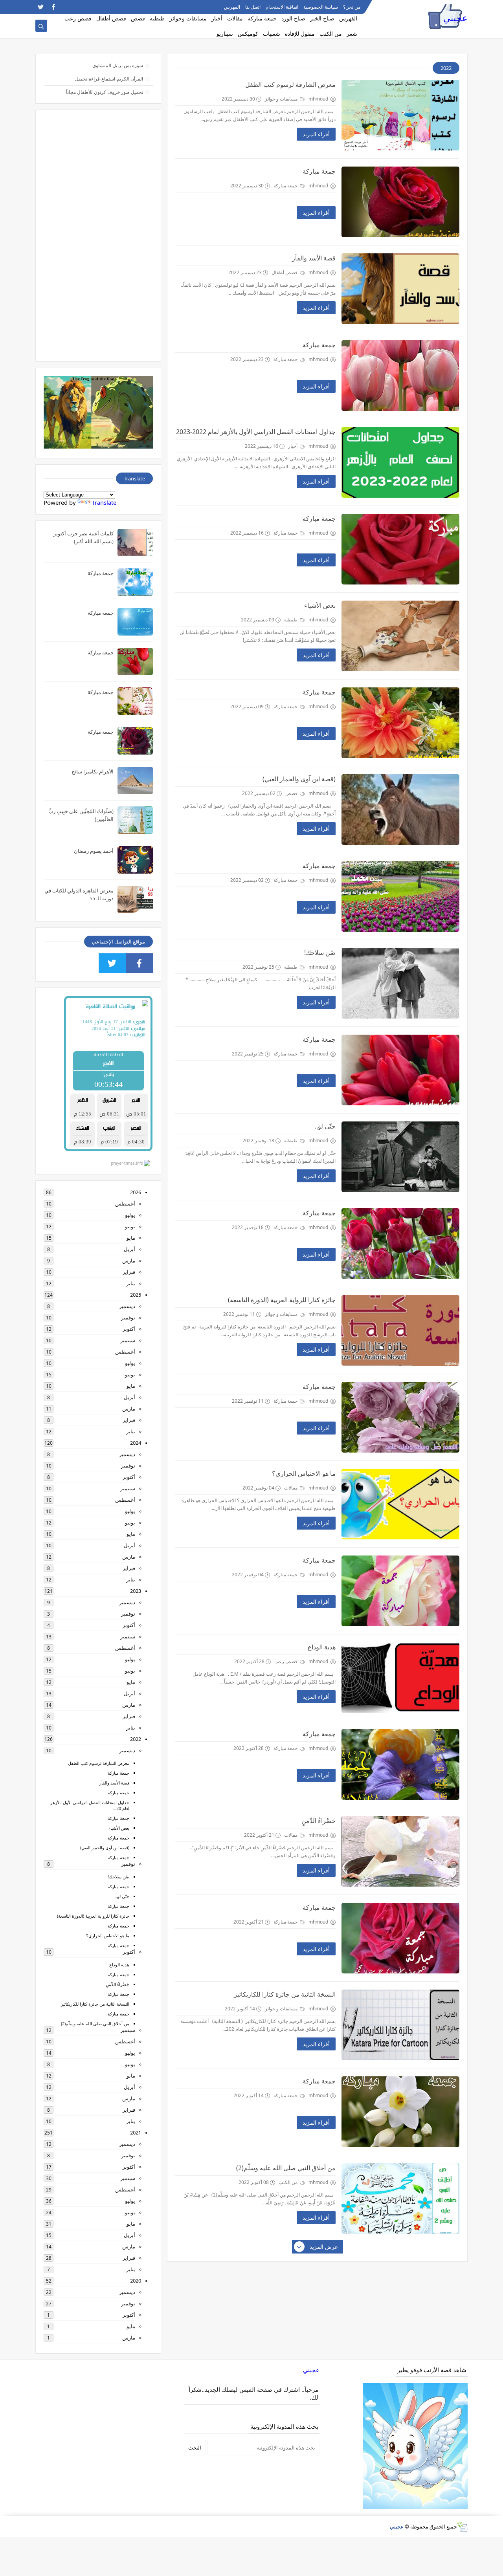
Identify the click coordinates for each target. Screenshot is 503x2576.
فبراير (129, 1272)
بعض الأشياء (320, 605)
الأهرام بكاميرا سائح (93, 771)
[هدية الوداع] (400, 1678)
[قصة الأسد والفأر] (400, 289)
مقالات (235, 18)
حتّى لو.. (325, 1126)
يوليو (130, 1215)
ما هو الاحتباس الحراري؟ (304, 1473)
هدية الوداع (322, 1647)
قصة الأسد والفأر (314, 258)
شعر (352, 34)
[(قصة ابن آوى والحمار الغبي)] (400, 810)
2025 (136, 1295)
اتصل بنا (253, 7)
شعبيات (272, 34)
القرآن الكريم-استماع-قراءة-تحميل (109, 79)
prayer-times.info (127, 1163)
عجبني (455, 18)
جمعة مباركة (262, 18)
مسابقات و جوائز (282, 99)
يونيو (130, 1226)
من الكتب (331, 34)
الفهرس (232, 7)
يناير (131, 1283)
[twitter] (41, 7)
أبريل (129, 1249)
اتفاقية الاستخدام (282, 7)
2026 (136, 1192)
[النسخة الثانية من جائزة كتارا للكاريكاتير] (400, 2025)
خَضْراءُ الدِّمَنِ (319, 1821)
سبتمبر (128, 1340)
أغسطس (125, 1204)
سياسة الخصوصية (321, 7)
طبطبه (157, 18)
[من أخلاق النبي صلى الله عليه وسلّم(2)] (400, 2199)
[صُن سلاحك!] (400, 983)
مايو (131, 1238)
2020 (136, 2281)
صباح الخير (322, 18)
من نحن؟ (352, 7)
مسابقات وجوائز (188, 18)
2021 (136, 2133)
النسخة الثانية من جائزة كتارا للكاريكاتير (285, 1994)
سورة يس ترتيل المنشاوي (118, 65)
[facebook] (53, 7)
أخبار (217, 18)
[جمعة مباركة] (400, 202)
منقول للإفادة (300, 34)
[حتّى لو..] (400, 1157)
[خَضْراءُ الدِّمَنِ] (400, 1851)
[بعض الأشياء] (400, 636)
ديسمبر (127, 1306)
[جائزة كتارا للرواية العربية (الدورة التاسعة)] (400, 1330)
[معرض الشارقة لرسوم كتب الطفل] (400, 115)
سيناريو (225, 34)
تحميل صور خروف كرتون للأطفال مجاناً (105, 92)
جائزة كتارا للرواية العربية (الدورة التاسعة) (282, 1300)
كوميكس (248, 34)
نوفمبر (128, 1317)
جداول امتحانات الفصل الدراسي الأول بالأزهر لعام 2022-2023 (256, 432)
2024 (136, 1443)
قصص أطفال (111, 18)
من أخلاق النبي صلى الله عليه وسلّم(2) (286, 2168)
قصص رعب (78, 18)
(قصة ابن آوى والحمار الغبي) (299, 779)
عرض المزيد (324, 2247)
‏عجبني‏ (311, 2370)
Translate (104, 502)
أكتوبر (129, 1329)
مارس (129, 1261)
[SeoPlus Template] (462, 2527)
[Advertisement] (98, 236)
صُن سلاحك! (320, 953)
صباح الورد (293, 18)
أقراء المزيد (316, 134)
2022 (136, 1739)
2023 (136, 1591)
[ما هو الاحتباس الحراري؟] (400, 1504)
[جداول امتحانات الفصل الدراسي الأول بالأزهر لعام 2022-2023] (400, 462)
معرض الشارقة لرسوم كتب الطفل (290, 84)
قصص (138, 18)
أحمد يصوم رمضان (94, 851)
